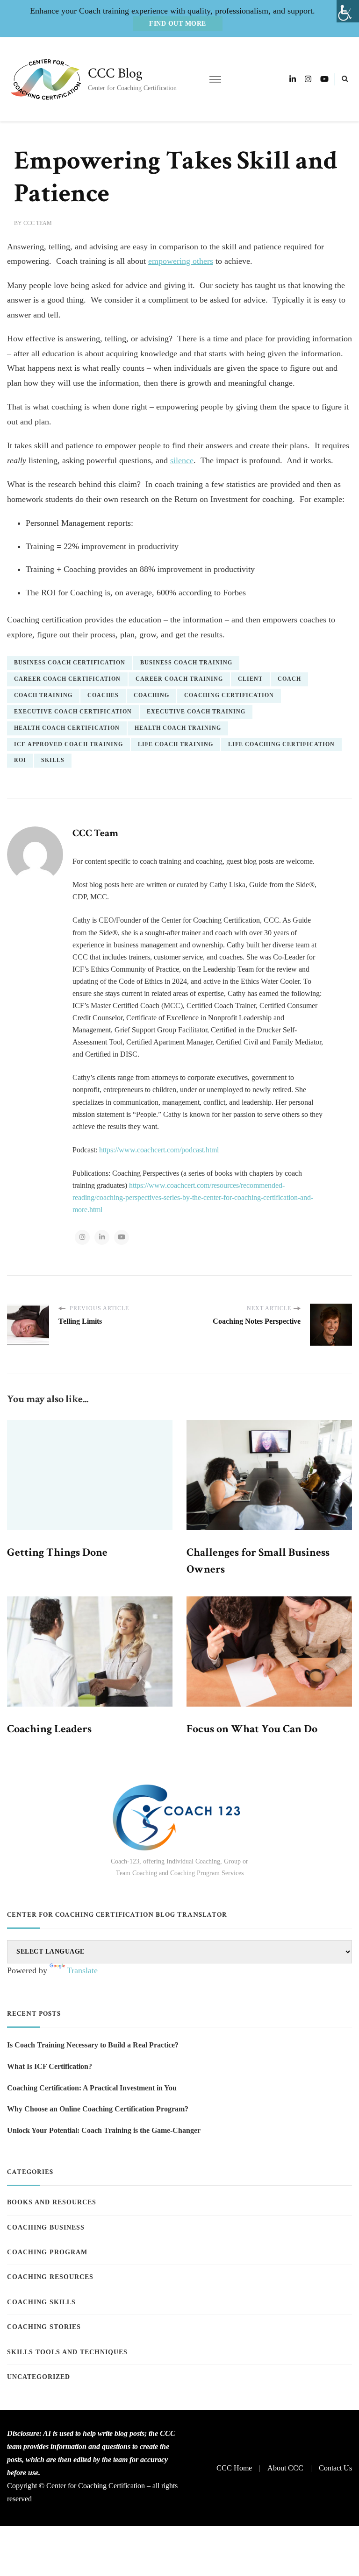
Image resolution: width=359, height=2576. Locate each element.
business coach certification (70, 663)
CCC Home (234, 2468)
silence (182, 460)
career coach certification (67, 679)
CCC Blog (115, 74)
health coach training (178, 728)
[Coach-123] (179, 1817)
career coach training (179, 679)
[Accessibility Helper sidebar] (348, 11)
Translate (82, 1970)
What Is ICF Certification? (50, 2066)
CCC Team (38, 223)
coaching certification (229, 695)
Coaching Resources (50, 2277)
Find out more (178, 24)
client (250, 679)
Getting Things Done (57, 1552)
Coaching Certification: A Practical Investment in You (92, 2088)
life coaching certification (281, 744)
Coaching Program (47, 2252)
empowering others (181, 261)
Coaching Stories (44, 2327)
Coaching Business (46, 2227)
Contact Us (335, 2468)
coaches (103, 695)
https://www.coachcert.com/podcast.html (159, 1150)
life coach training (176, 744)
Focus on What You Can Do (252, 1729)
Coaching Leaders (49, 1729)
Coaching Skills (41, 2302)
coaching (151, 695)
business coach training (186, 663)
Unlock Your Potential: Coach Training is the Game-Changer (104, 2130)
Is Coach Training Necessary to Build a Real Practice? (93, 2045)
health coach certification (67, 728)
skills (53, 760)
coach (289, 679)
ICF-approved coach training (68, 744)
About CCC (285, 2468)
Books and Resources (52, 2202)
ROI (20, 760)
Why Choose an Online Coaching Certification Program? (98, 2109)
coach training (43, 695)
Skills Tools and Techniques (67, 2352)
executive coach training (196, 712)
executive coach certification (73, 712)
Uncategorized (39, 2377)
